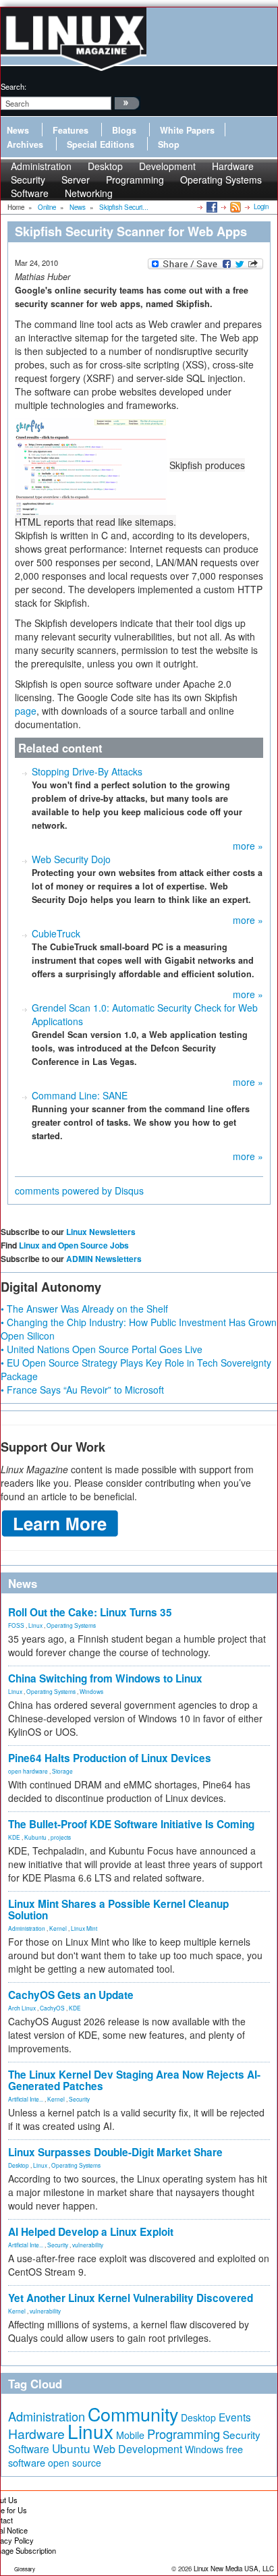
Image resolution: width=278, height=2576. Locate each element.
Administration (27, 1928)
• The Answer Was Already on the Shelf (84, 1309)
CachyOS (52, 2008)
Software (30, 193)
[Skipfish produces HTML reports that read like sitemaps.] (92, 465)
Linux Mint (84, 1928)
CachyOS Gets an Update (71, 1995)
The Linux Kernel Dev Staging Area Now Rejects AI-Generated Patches (134, 2080)
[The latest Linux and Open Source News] (234, 207)
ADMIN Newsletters (104, 1259)
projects (61, 1837)
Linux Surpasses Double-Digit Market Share (115, 2152)
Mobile (130, 2435)
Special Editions (101, 144)
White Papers (187, 130)
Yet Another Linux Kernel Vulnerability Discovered (131, 2298)
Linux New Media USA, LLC (234, 2569)
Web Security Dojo (71, 859)
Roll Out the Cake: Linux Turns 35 (90, 1612)
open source (75, 2463)
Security (79, 2099)
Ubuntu (71, 2448)
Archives (25, 144)
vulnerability (88, 2245)
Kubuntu (35, 1837)
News (18, 130)
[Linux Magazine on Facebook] (211, 207)
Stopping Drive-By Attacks (87, 771)
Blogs (124, 130)
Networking (89, 193)
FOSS (16, 1625)
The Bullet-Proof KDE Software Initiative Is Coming (131, 1824)
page (26, 711)
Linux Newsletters (101, 1232)
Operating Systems (221, 180)
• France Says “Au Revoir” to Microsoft (82, 1390)
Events (235, 2417)
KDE (14, 1837)
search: (13, 86)
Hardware (36, 2434)
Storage (62, 1771)
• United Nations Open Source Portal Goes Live (102, 1349)
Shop (169, 144)
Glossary (25, 2569)
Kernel (58, 1928)
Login (261, 207)
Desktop (19, 2165)
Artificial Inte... (26, 2099)
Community (133, 2414)
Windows (91, 1691)
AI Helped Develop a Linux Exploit (91, 2232)
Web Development (138, 2449)
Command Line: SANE (80, 1095)
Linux (35, 1625)
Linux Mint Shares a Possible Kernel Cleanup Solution (118, 1910)
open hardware (28, 1771)
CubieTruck (56, 933)
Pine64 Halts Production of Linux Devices (110, 1758)
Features (71, 130)
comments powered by (79, 1190)
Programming (135, 180)
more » (248, 846)
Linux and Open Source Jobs (74, 1245)
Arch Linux (22, 2008)
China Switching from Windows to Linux (105, 1678)
